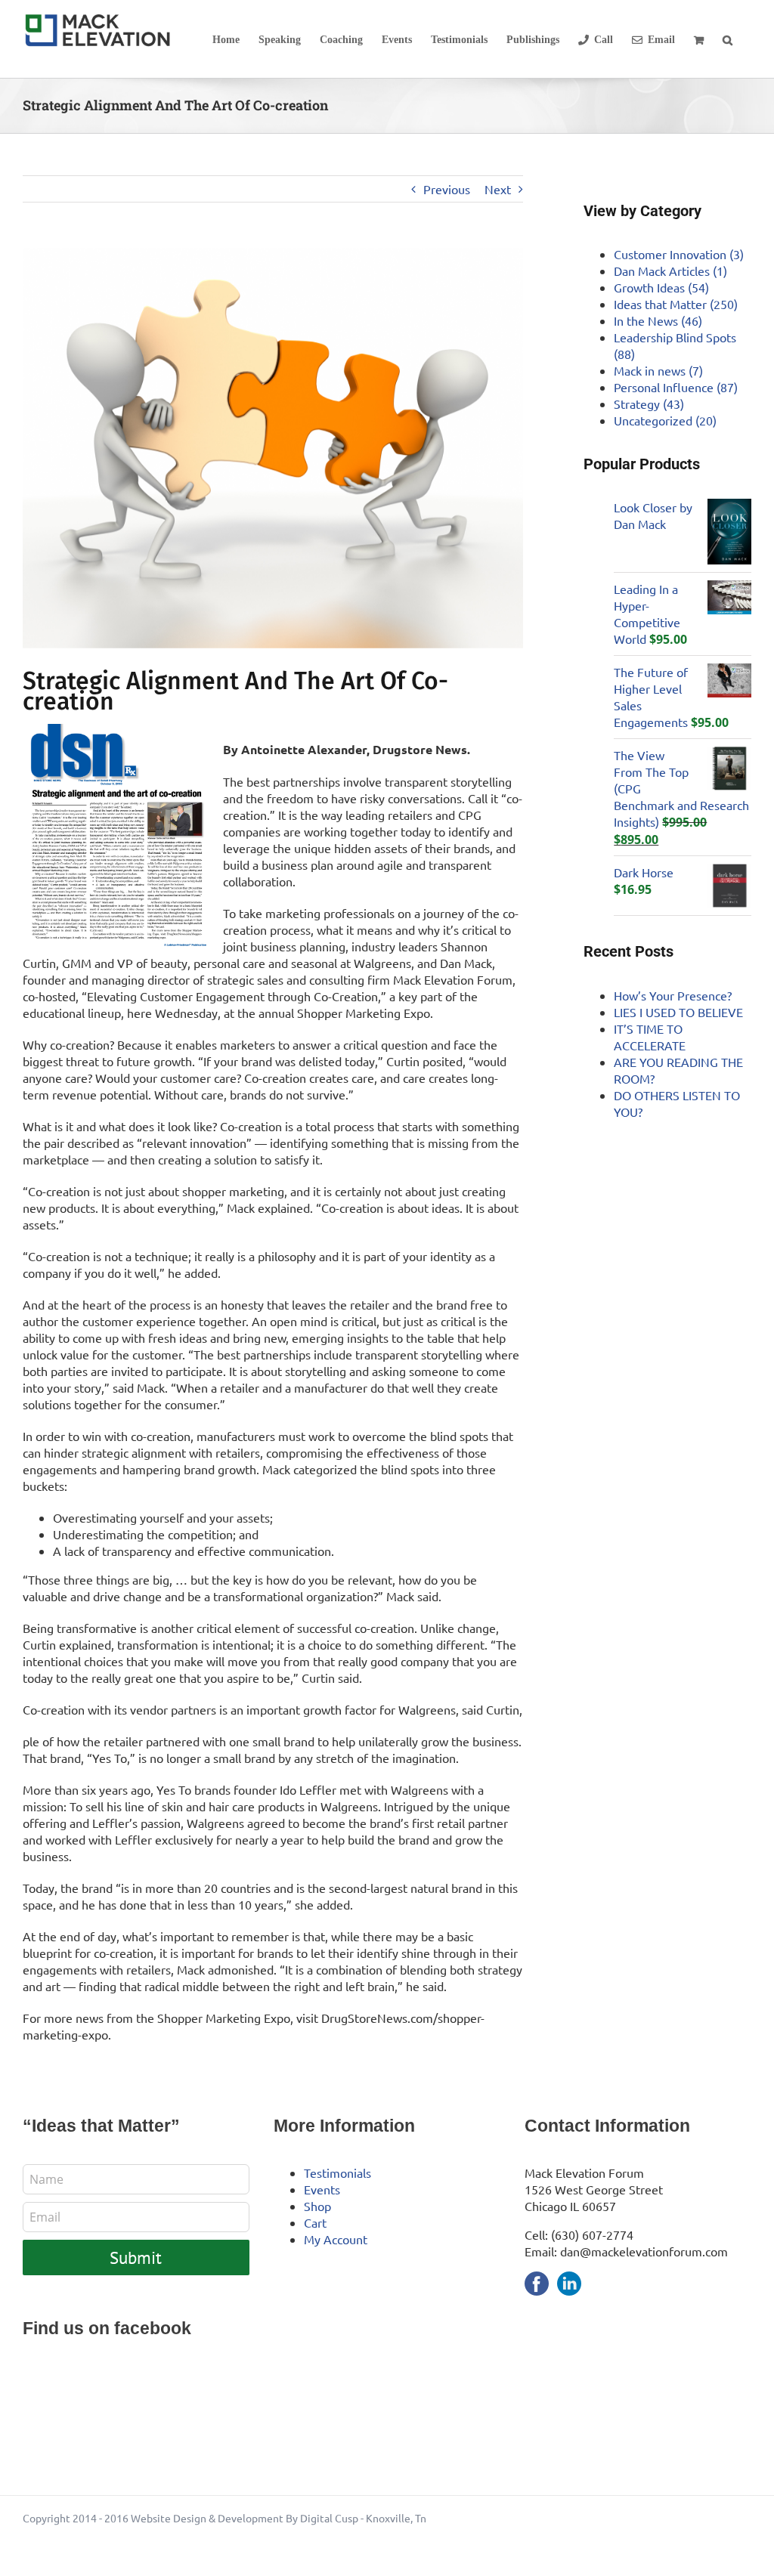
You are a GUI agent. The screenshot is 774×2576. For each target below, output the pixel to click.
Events (322, 2189)
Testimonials (337, 2172)
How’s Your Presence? (673, 995)
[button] (728, 39)
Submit (136, 2257)
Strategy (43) (649, 404)
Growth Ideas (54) (661, 287)
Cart (315, 2222)
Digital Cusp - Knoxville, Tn (363, 2518)
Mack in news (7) (658, 370)
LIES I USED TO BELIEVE (678, 1012)
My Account (336, 2239)
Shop (317, 2206)
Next (498, 189)
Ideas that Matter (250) (676, 304)
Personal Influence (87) (676, 387)
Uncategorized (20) (665, 420)
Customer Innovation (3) (679, 254)
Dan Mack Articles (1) (670, 271)
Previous (447, 189)
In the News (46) (658, 320)
